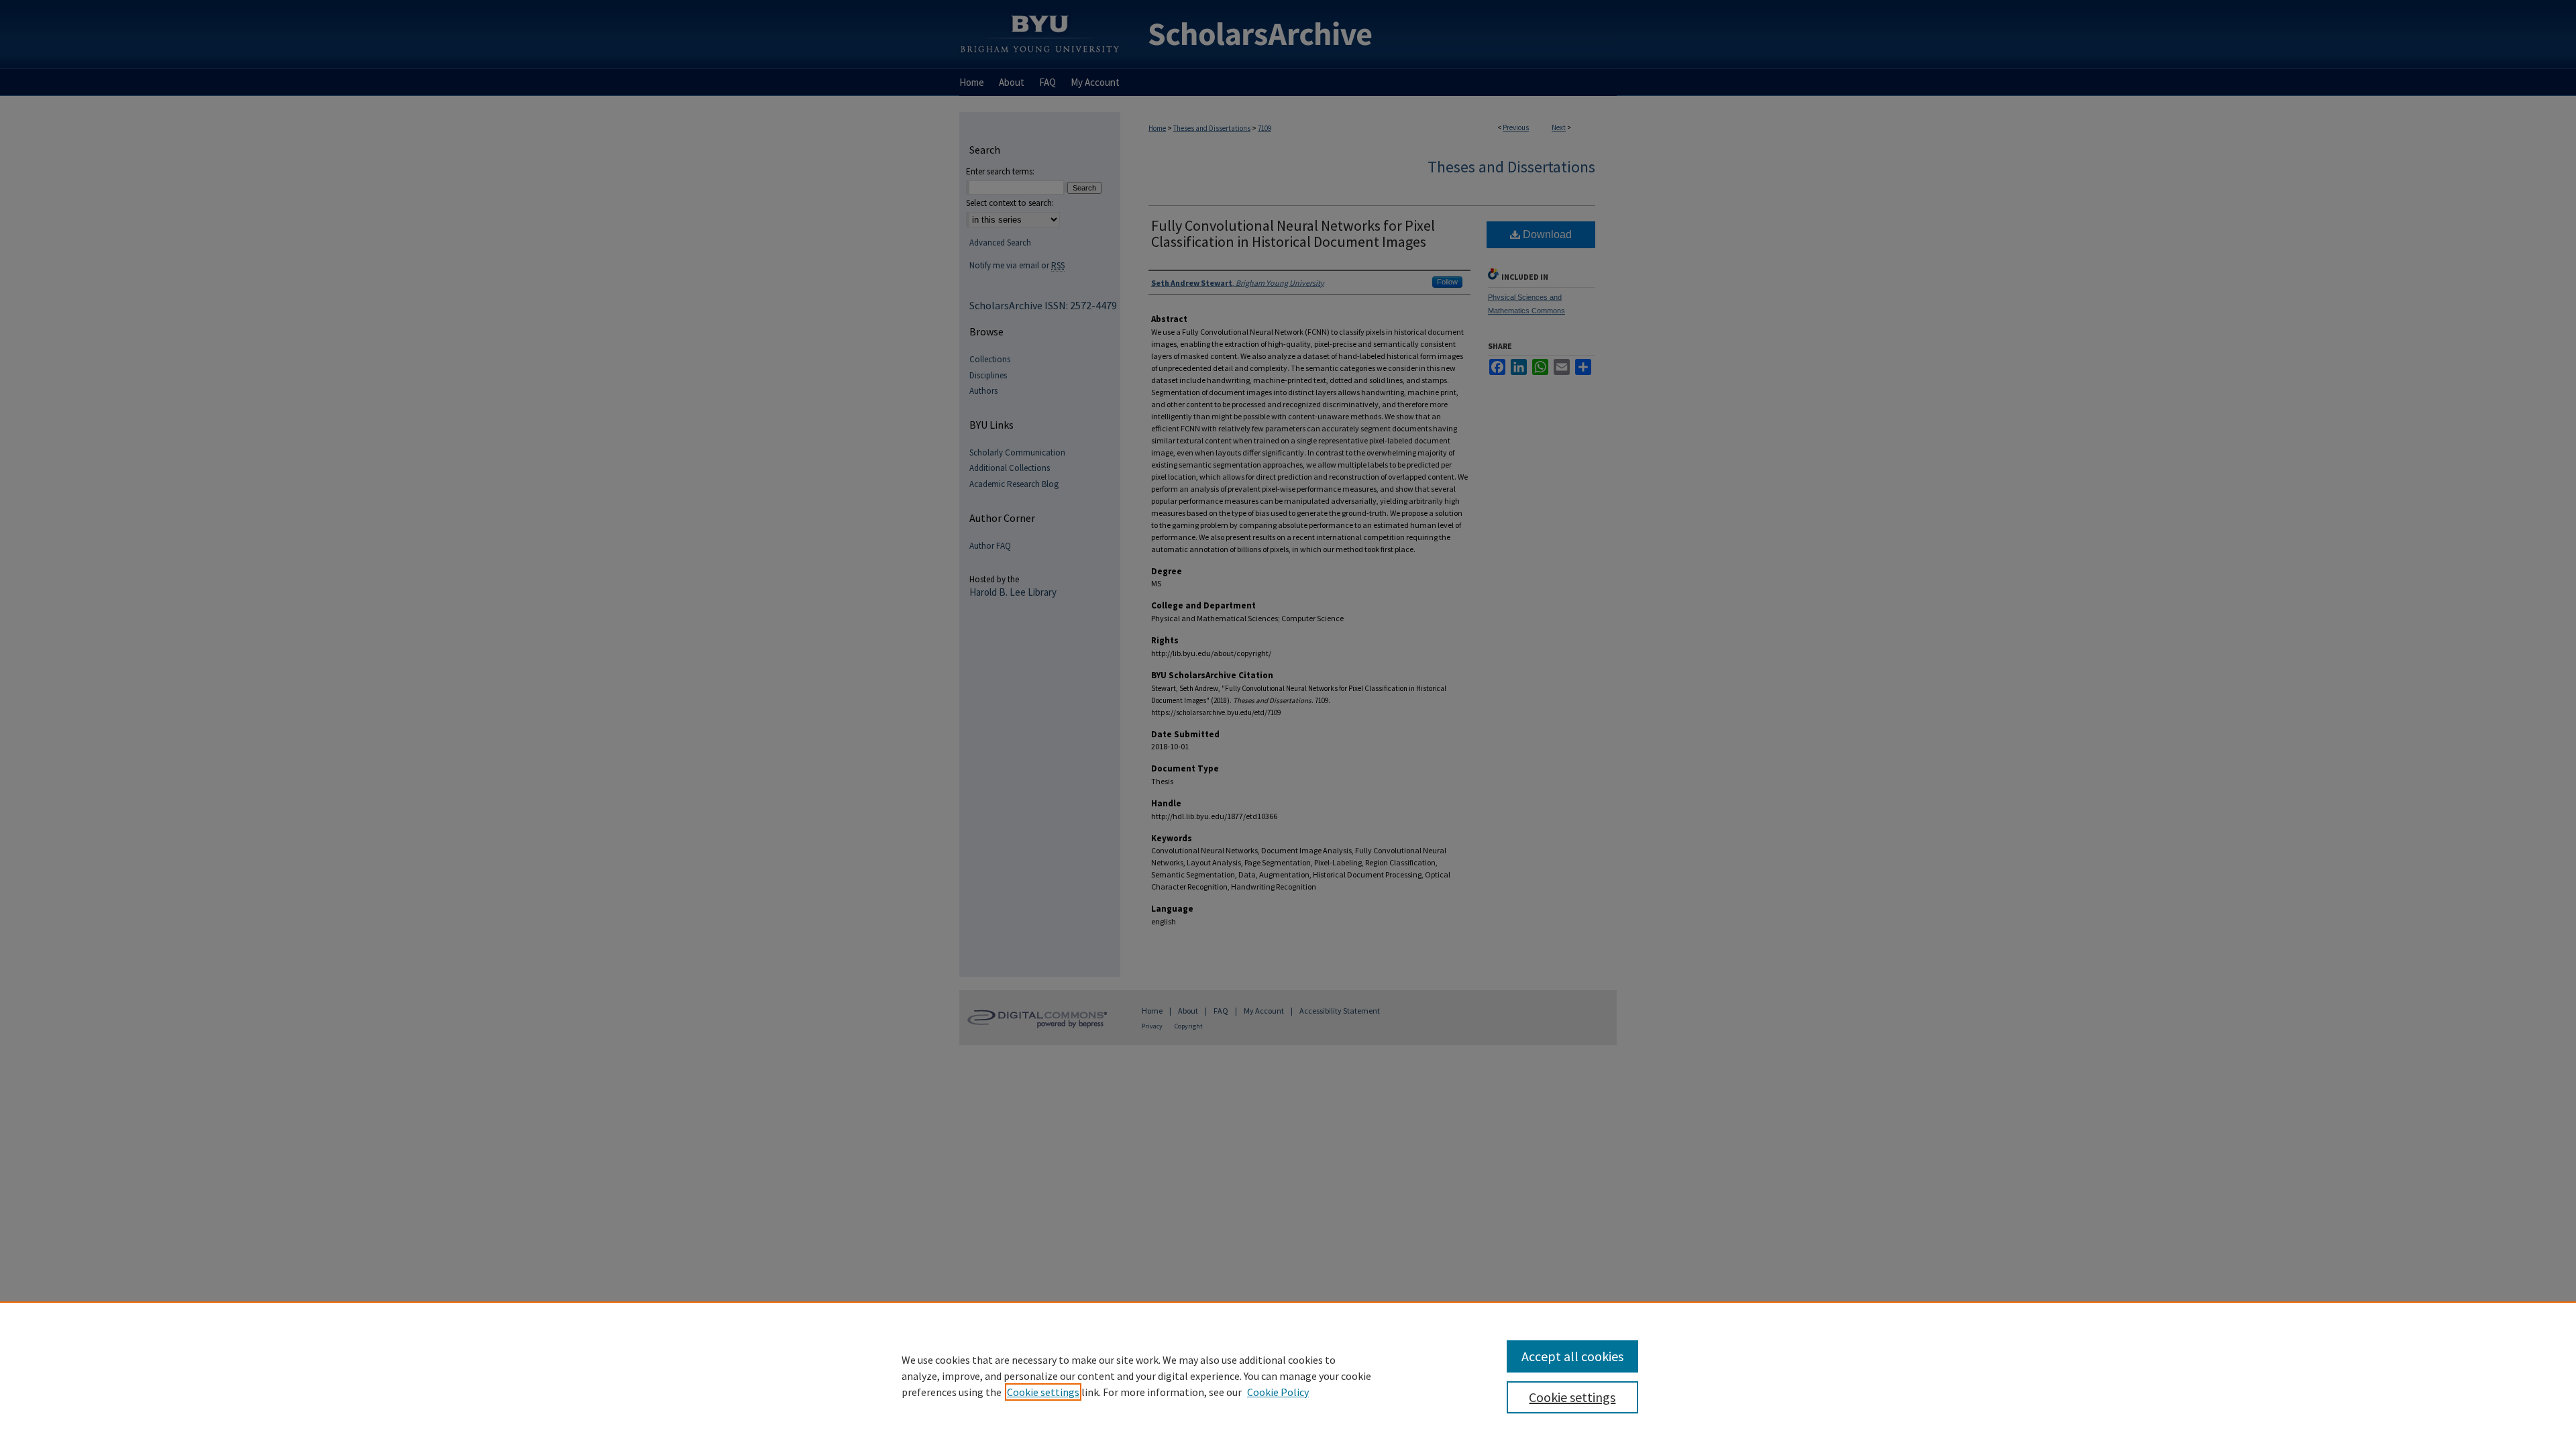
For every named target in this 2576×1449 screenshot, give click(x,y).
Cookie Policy (1278, 1392)
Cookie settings (1043, 1392)
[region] (1288, 1375)
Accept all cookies (1572, 1356)
